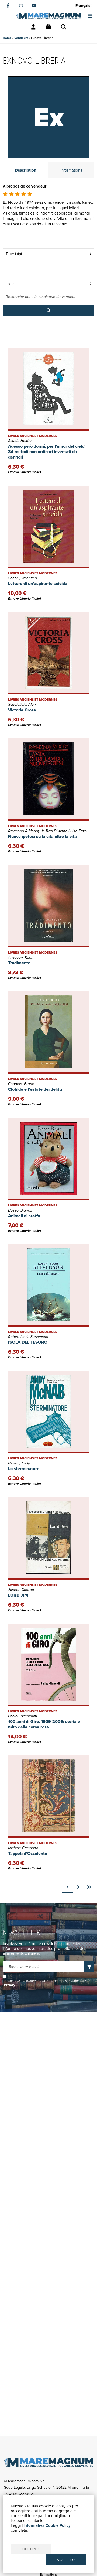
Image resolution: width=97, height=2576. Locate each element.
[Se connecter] (33, 27)
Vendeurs (21, 38)
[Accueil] (48, 16)
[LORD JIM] (48, 1538)
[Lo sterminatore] (48, 1412)
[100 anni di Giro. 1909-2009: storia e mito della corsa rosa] (48, 1665)
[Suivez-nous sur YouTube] (34, 5)
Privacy (10, 1985)
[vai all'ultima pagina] (89, 1887)
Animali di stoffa (24, 1216)
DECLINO (31, 2549)
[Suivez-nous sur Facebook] (8, 5)
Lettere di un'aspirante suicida (38, 583)
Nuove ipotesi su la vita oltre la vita (42, 836)
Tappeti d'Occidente (28, 1853)
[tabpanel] (48, 212)
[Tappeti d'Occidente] (48, 1797)
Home (7, 38)
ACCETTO (66, 2560)
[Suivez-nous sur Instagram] (21, 5)
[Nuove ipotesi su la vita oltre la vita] (48, 780)
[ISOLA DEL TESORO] (48, 1285)
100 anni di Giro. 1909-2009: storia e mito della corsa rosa (44, 1724)
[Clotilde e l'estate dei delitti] (48, 1033)
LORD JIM (18, 1595)
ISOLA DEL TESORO (28, 1342)
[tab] (26, 170)
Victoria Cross (22, 710)
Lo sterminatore (24, 1469)
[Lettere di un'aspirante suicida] (48, 527)
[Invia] (89, 1967)
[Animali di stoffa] (48, 1159)
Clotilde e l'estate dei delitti (35, 1089)
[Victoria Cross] (48, 653)
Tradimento (19, 963)
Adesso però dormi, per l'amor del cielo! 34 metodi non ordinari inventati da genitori (47, 452)
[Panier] (48, 27)
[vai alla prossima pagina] (78, 1887)
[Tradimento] (48, 906)
